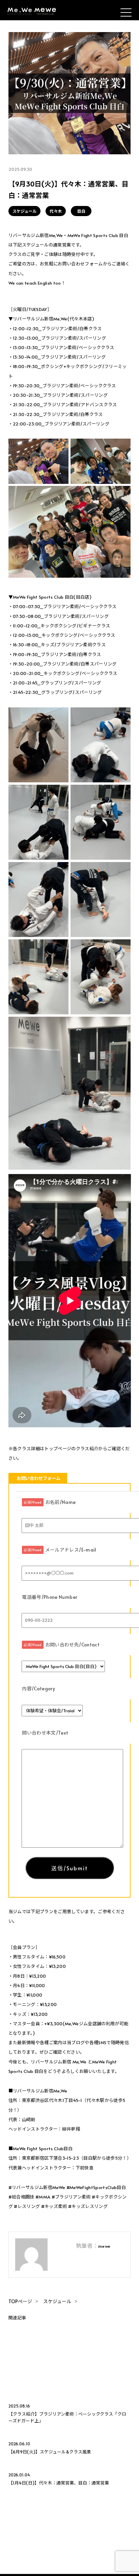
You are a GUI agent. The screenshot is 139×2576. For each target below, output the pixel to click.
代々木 (56, 211)
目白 (81, 211)
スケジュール (24, 211)
